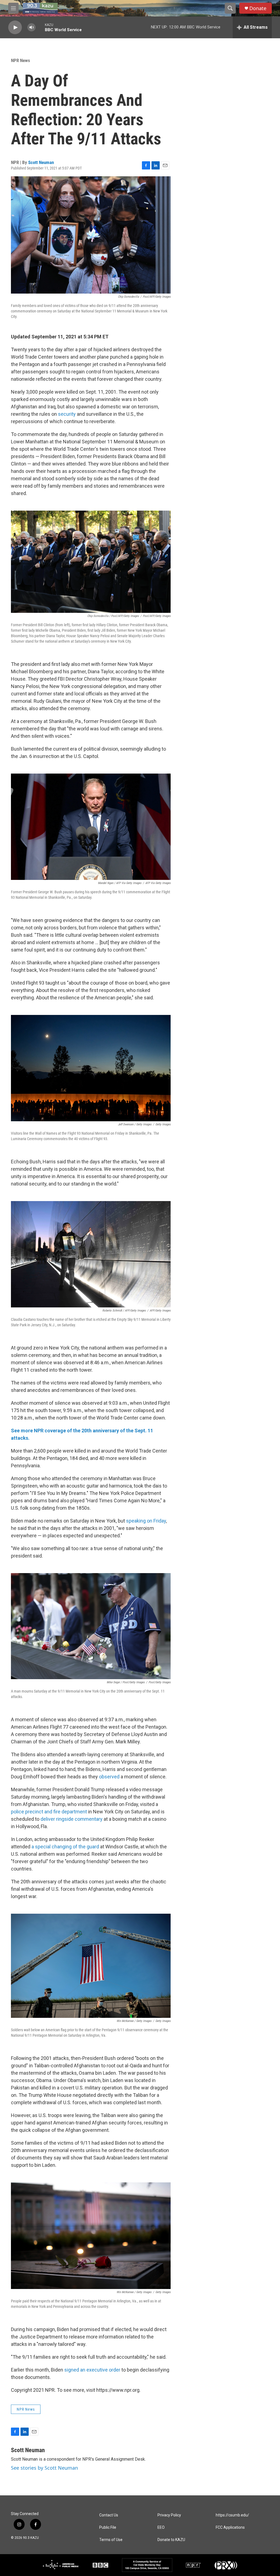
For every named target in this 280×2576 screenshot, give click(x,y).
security (67, 414)
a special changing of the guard (65, 1847)
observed (109, 1777)
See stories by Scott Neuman (44, 2468)
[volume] (31, 27)
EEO (161, 2527)
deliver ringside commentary (72, 1819)
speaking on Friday (146, 1521)
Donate (258, 8)
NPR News (21, 60)
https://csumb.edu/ (232, 2515)
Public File (108, 2527)
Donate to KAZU (171, 2540)
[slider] (40, 27)
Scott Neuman (41, 162)
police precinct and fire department (49, 1812)
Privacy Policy (169, 2515)
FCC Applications (230, 2527)
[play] (15, 27)
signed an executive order (92, 2370)
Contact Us (109, 2515)
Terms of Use (111, 2540)
